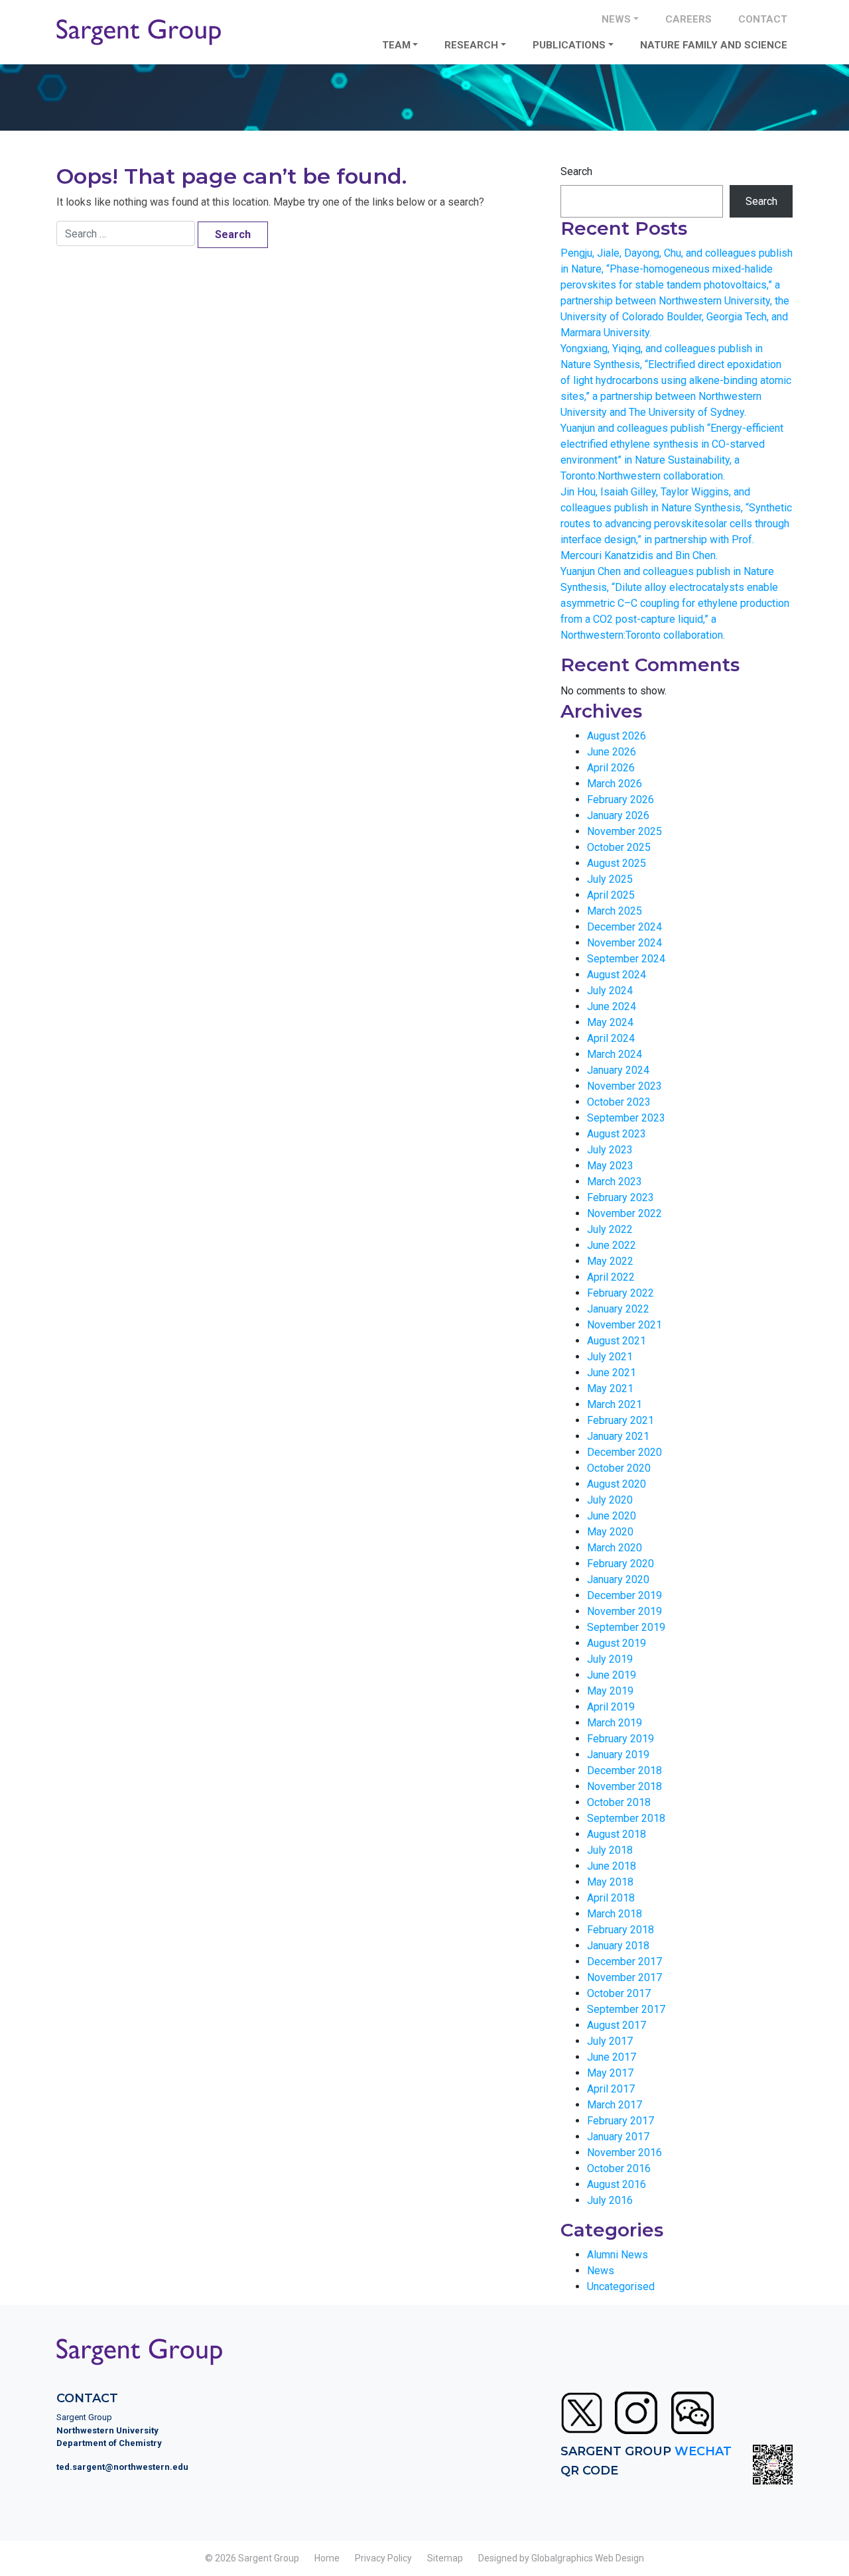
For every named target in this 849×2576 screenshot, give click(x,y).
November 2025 (624, 831)
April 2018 (611, 1898)
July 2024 (610, 991)
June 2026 (612, 752)
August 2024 (617, 975)
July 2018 (610, 1850)
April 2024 (611, 1038)
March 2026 (615, 784)
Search (576, 171)
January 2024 (618, 1070)
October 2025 (619, 847)
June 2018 (612, 1866)
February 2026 (620, 800)
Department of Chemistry (109, 2443)
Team (396, 45)
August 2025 (617, 863)
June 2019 (612, 1675)
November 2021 (624, 1325)
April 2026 (611, 768)
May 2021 (610, 1388)
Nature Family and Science (714, 45)
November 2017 (624, 1977)
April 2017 (611, 2089)
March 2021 (615, 1404)
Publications (569, 45)
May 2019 (610, 1691)
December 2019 (624, 1595)
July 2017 (610, 2041)
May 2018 (610, 1882)
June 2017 (612, 2057)
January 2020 (618, 1579)
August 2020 (617, 1484)
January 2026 (618, 815)
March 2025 (615, 911)
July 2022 (610, 1229)
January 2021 (618, 1436)
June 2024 (612, 1006)
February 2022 (620, 1293)
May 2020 (610, 1532)
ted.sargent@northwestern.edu (122, 2467)
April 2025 (611, 895)
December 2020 (624, 1452)
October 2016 (619, 2168)
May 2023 (610, 1166)
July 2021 (610, 1357)
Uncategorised (621, 2286)
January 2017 (618, 2137)
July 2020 (610, 1500)
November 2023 (624, 1086)
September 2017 (626, 2009)
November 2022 (624, 1213)
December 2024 (624, 927)
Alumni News (618, 2255)
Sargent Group (269, 2558)
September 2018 (626, 1818)
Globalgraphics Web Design (588, 2558)
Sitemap (445, 2558)
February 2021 (620, 1420)
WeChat (703, 2451)
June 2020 (612, 1516)
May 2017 (610, 2073)
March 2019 (615, 1723)
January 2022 (618, 1309)
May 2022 (610, 1261)
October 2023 (619, 1102)
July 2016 (610, 2200)
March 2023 (615, 1182)
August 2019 (617, 1643)
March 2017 (615, 2105)
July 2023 (610, 1150)
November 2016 (624, 2153)
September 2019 (626, 1627)
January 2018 (618, 1946)
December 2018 (624, 1771)
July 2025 (610, 879)
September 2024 (626, 959)
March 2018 (615, 1914)
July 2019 (610, 1659)
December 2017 (624, 1962)
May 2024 (610, 1022)
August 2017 (617, 2025)
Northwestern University (107, 2430)
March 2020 (615, 1548)
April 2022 (611, 1277)
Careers (688, 19)
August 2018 (617, 1834)
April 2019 (611, 1707)
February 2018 (620, 1930)
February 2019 (620, 1739)
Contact (763, 19)
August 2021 (617, 1341)
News (616, 19)
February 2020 (620, 1564)
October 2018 (619, 1802)
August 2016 (617, 2184)
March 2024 (615, 1054)
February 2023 (620, 1197)
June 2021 (612, 1373)
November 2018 (624, 1786)
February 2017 (620, 2121)
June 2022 (612, 1245)
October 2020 (619, 1468)
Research (471, 45)
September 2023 (626, 1118)
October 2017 (619, 1993)
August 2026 (617, 736)
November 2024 (624, 943)
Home (327, 2558)
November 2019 (624, 1611)
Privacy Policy (383, 2558)
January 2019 (618, 1755)
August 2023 (617, 1134)
